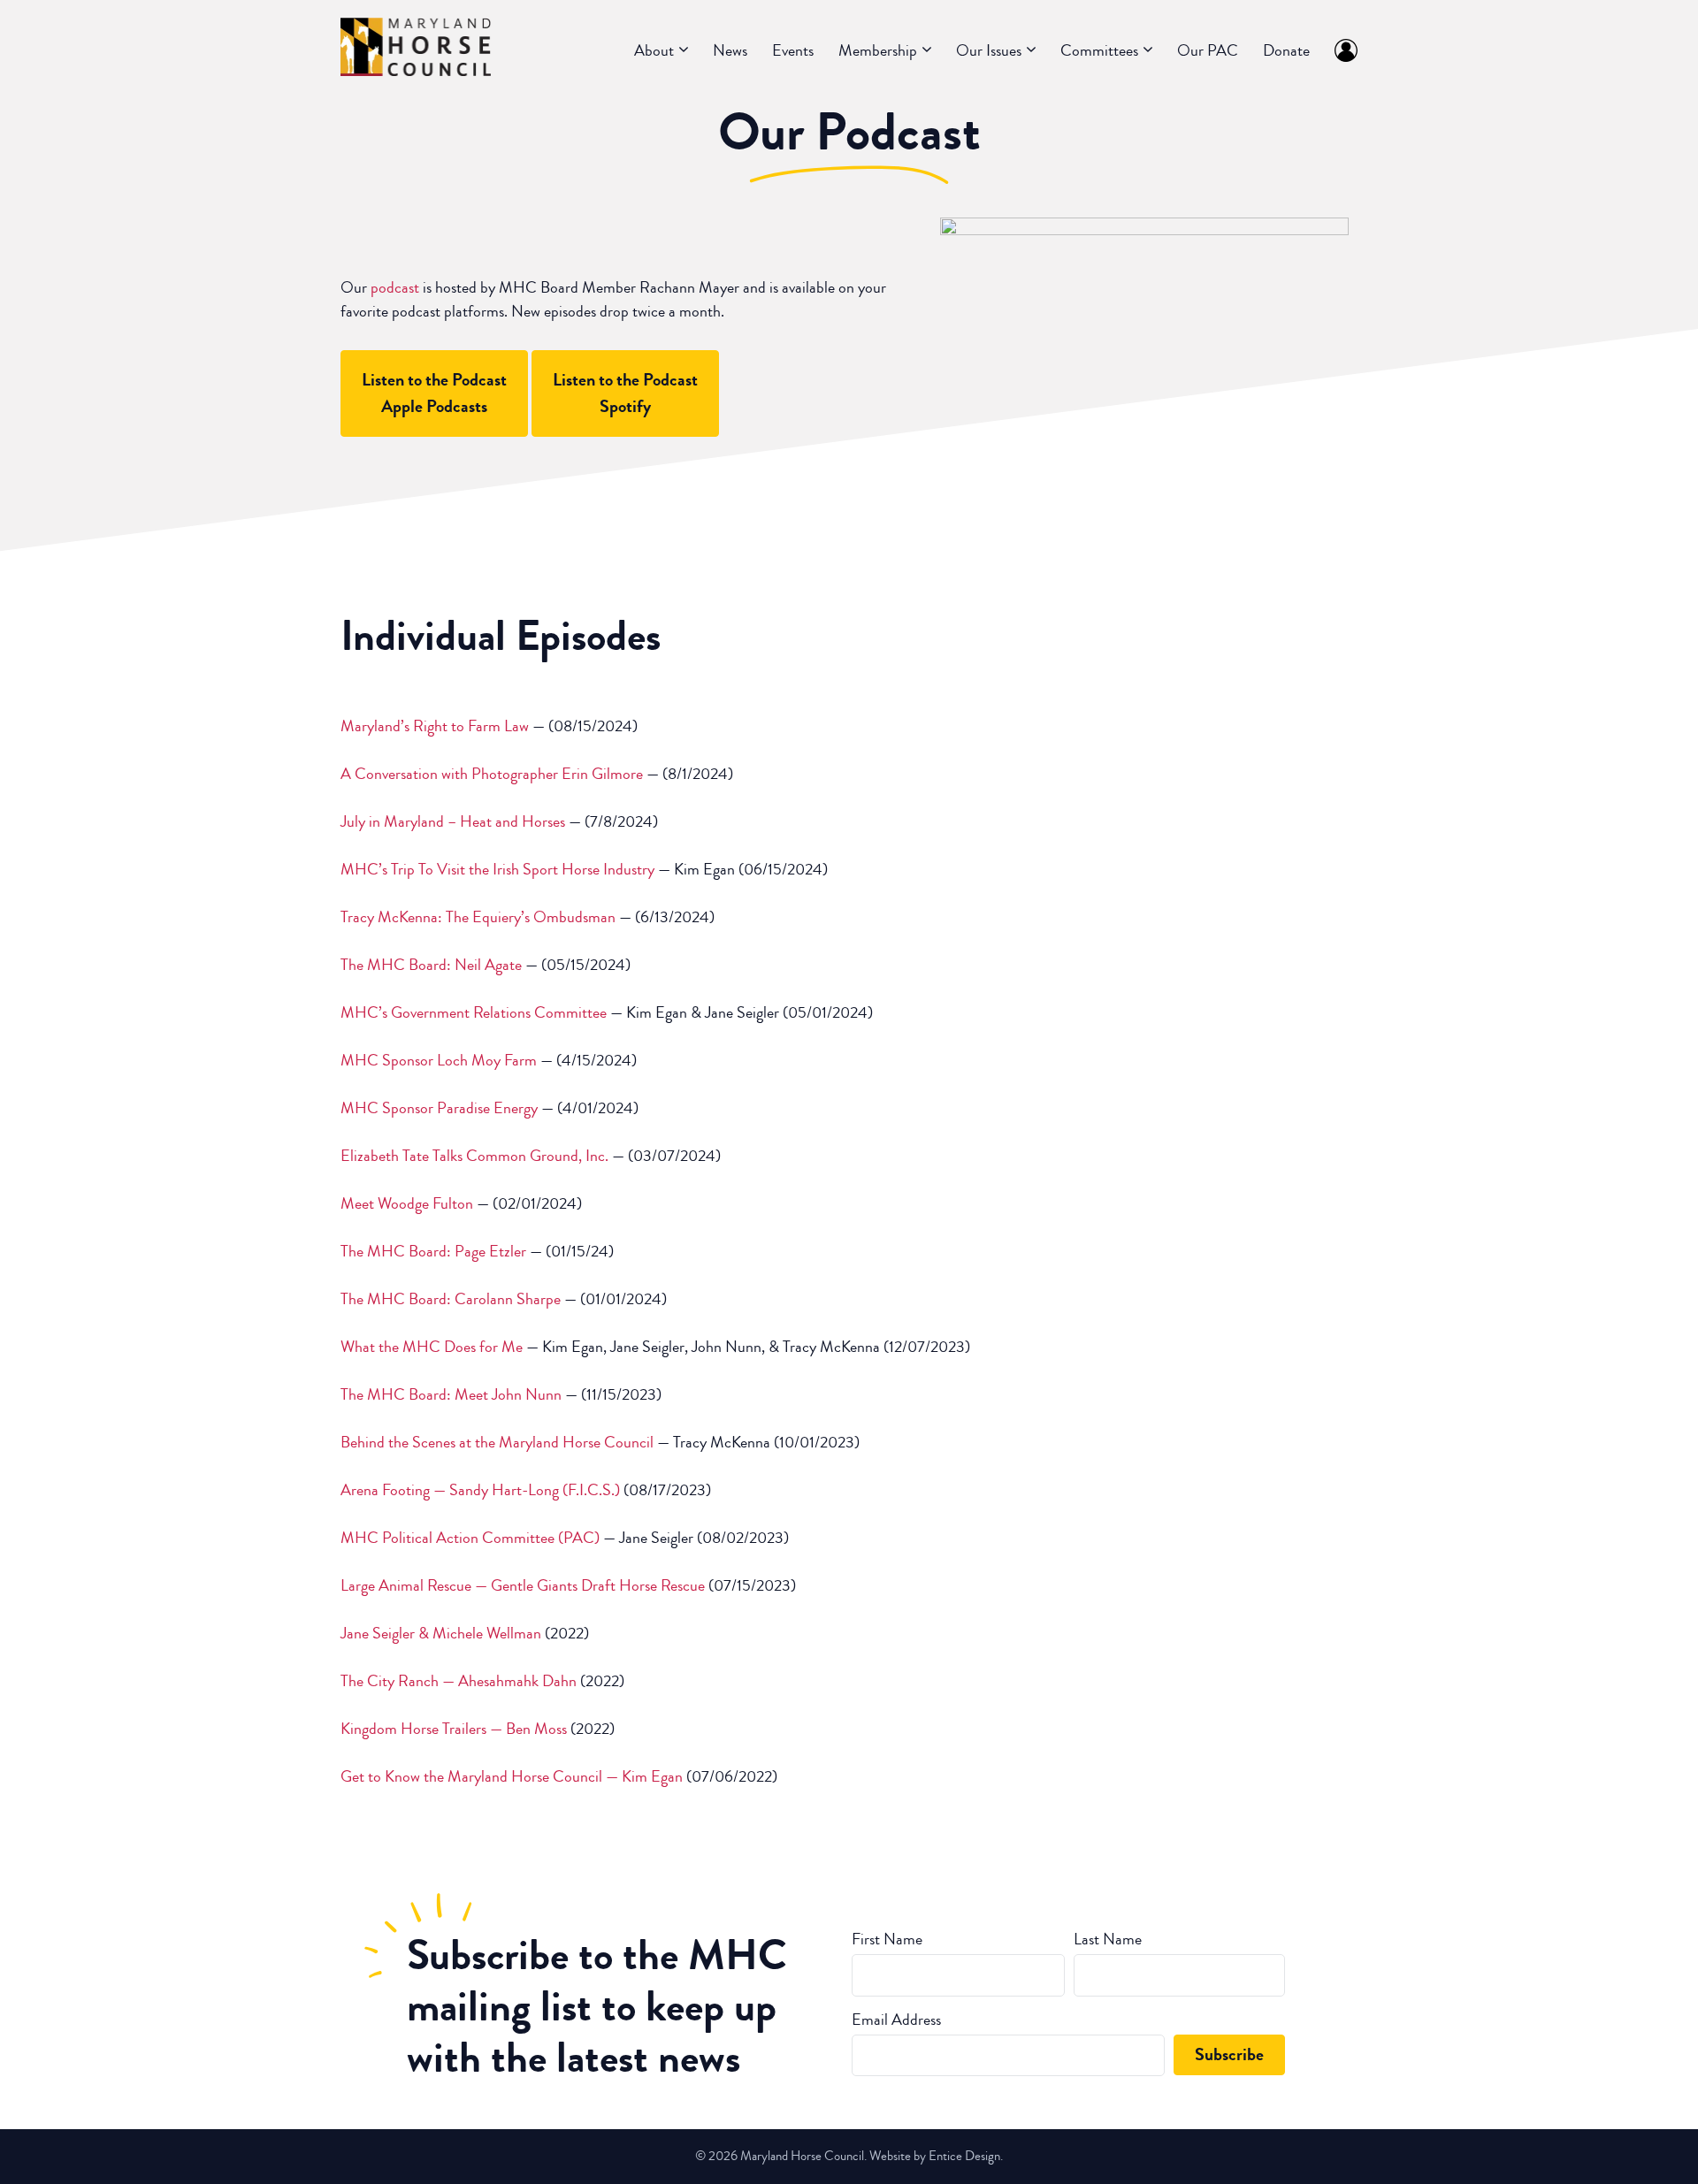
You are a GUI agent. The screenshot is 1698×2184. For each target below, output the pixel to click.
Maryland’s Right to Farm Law (435, 726)
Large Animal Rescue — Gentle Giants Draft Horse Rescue (523, 1585)
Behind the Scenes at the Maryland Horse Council (497, 1442)
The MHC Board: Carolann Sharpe (451, 1299)
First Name (887, 1939)
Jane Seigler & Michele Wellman (441, 1633)
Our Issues (989, 50)
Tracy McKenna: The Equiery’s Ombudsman (478, 917)
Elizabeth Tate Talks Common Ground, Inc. (474, 1156)
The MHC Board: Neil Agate (431, 965)
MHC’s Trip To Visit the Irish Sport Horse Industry (497, 869)
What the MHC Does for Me (432, 1347)
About (654, 50)
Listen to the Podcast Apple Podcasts (434, 393)
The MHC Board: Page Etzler (435, 1251)
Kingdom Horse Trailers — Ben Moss (454, 1729)
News (730, 50)
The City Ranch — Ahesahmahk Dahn (459, 1681)
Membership (878, 50)
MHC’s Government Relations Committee (474, 1012)
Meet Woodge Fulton (409, 1203)
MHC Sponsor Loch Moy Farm (439, 1060)
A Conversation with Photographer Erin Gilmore (492, 774)
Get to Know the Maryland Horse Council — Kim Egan (512, 1776)
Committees (1099, 50)
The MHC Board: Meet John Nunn (451, 1394)
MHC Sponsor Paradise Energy (439, 1108)
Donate (1286, 50)
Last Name (1108, 1939)
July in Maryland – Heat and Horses (453, 821)
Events (793, 50)
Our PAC (1208, 50)
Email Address (896, 2020)
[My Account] (1340, 50)
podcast (395, 287)
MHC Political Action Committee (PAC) (470, 1538)
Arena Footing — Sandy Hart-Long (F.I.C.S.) (480, 1490)
